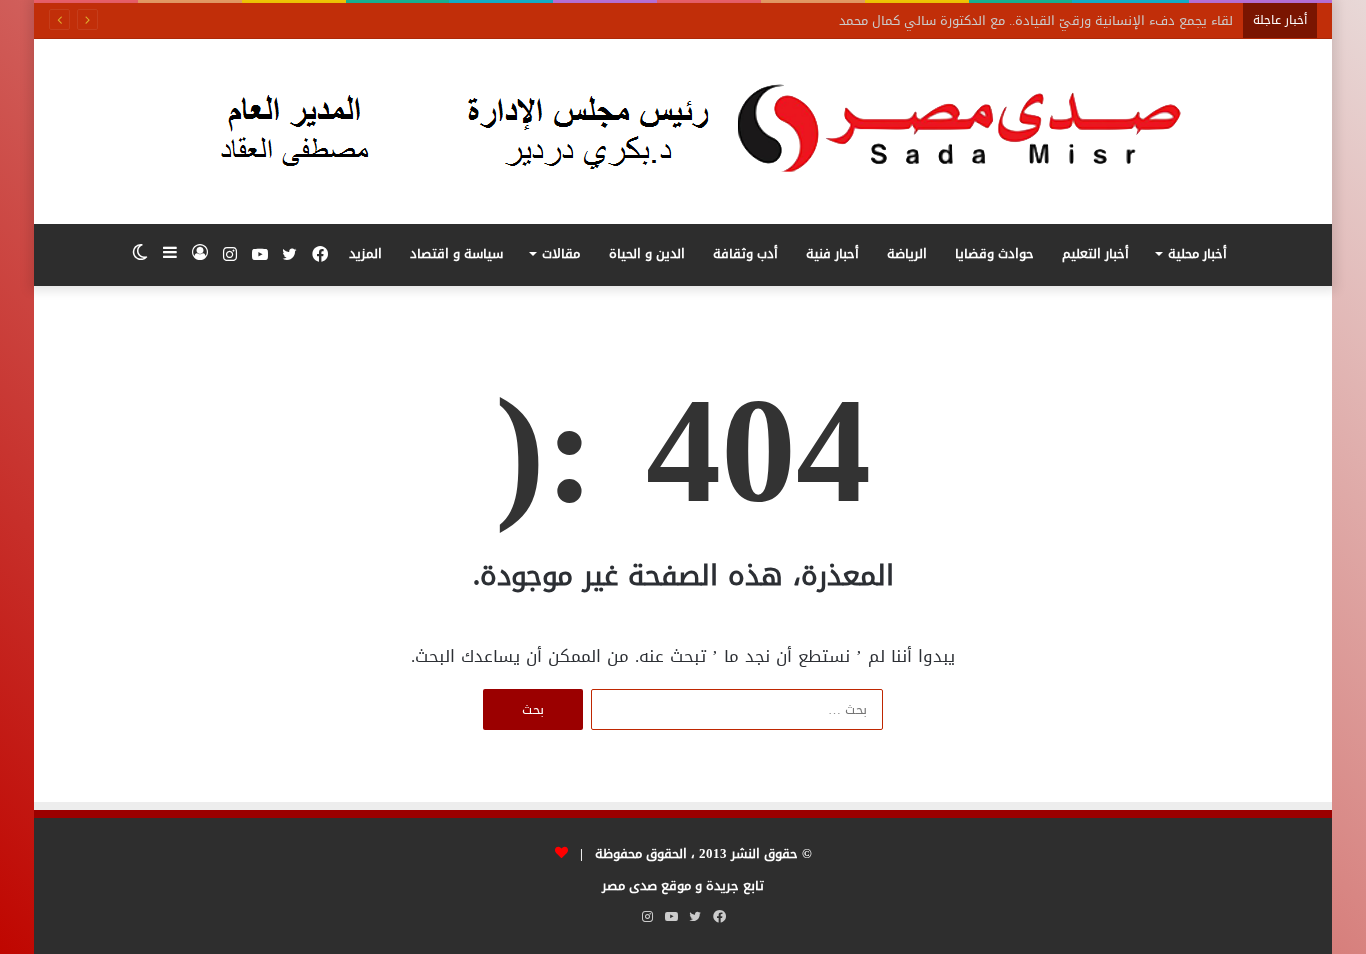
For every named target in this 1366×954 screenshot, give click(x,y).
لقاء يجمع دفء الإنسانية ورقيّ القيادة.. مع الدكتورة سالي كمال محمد (1036, 20)
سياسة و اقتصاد (456, 253)
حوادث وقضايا (994, 253)
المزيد (365, 253)
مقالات (561, 253)
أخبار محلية (1197, 253)
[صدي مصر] (683, 131)
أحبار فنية (832, 253)
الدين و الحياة (647, 253)
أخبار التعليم (1095, 253)
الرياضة (907, 253)
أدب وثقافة (745, 253)
